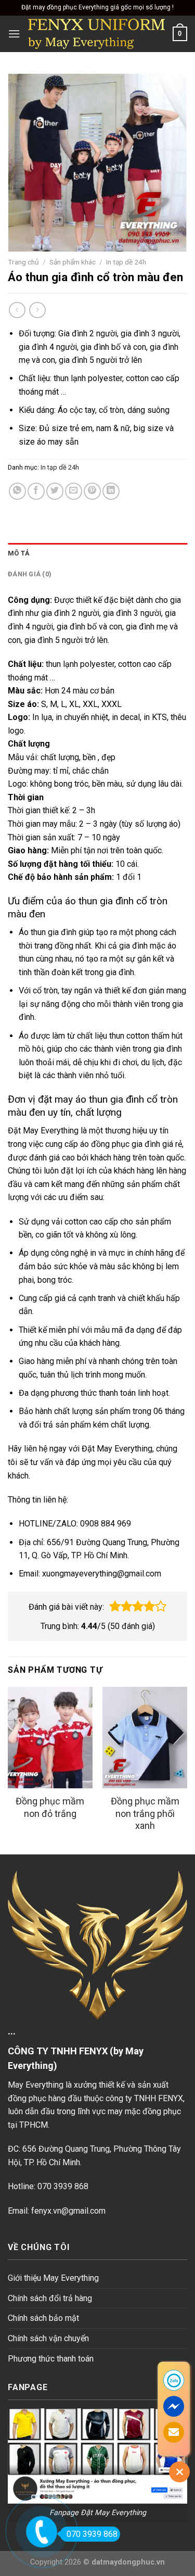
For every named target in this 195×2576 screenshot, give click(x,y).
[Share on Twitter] (55, 491)
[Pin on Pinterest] (92, 491)
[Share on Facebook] (36, 491)
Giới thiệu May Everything (53, 2278)
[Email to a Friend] (74, 491)
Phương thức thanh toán (51, 2359)
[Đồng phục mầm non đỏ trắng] (50, 1738)
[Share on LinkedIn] (111, 491)
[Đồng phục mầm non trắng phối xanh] (145, 1738)
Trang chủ (23, 262)
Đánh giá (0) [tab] (30, 574)
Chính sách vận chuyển (48, 2338)
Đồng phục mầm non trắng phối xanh (145, 1813)
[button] (115, 1607)
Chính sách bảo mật (43, 2318)
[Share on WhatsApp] (17, 491)
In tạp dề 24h (126, 262)
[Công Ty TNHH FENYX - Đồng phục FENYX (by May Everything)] (96, 34)
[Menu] (14, 34)
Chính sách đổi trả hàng (50, 2298)
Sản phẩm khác (73, 262)
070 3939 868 (92, 2534)
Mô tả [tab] (19, 553)
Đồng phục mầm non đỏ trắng (50, 1807)
